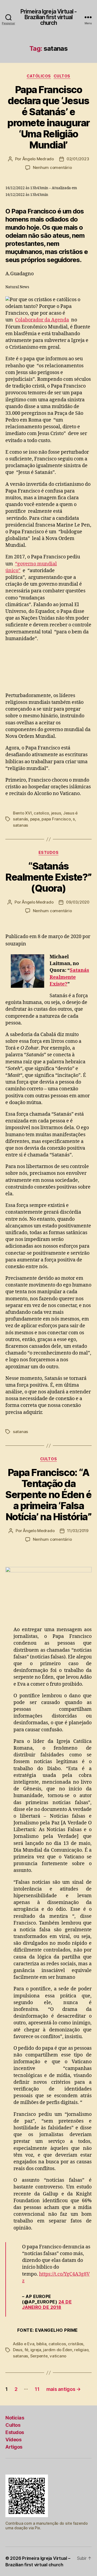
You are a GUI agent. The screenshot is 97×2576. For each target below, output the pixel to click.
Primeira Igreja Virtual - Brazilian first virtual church (48, 17)
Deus (18, 2350)
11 (37, 2389)
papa (35, 819)
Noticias (15, 2418)
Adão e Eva (24, 2344)
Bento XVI (22, 813)
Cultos (62, 76)
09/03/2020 (78, 902)
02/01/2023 (78, 159)
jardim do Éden (58, 2350)
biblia (41, 2344)
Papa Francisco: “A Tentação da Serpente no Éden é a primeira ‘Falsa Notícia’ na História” (48, 1495)
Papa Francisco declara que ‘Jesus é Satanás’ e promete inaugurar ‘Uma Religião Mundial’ (48, 117)
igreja (36, 2350)
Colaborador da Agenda (42, 320)
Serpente (39, 2356)
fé (27, 2350)
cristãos (76, 2344)
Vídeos (13, 2440)
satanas (20, 825)
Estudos (49, 852)
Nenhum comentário (52, 167)
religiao (81, 2350)
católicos (39, 76)
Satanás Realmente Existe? (69, 977)
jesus (56, 813)
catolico (41, 813)
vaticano (58, 2356)
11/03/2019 (78, 1531)
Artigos (14, 2447)
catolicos (57, 2344)
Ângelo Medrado (38, 159)
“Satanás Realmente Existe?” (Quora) (48, 877)
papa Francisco (56, 819)
